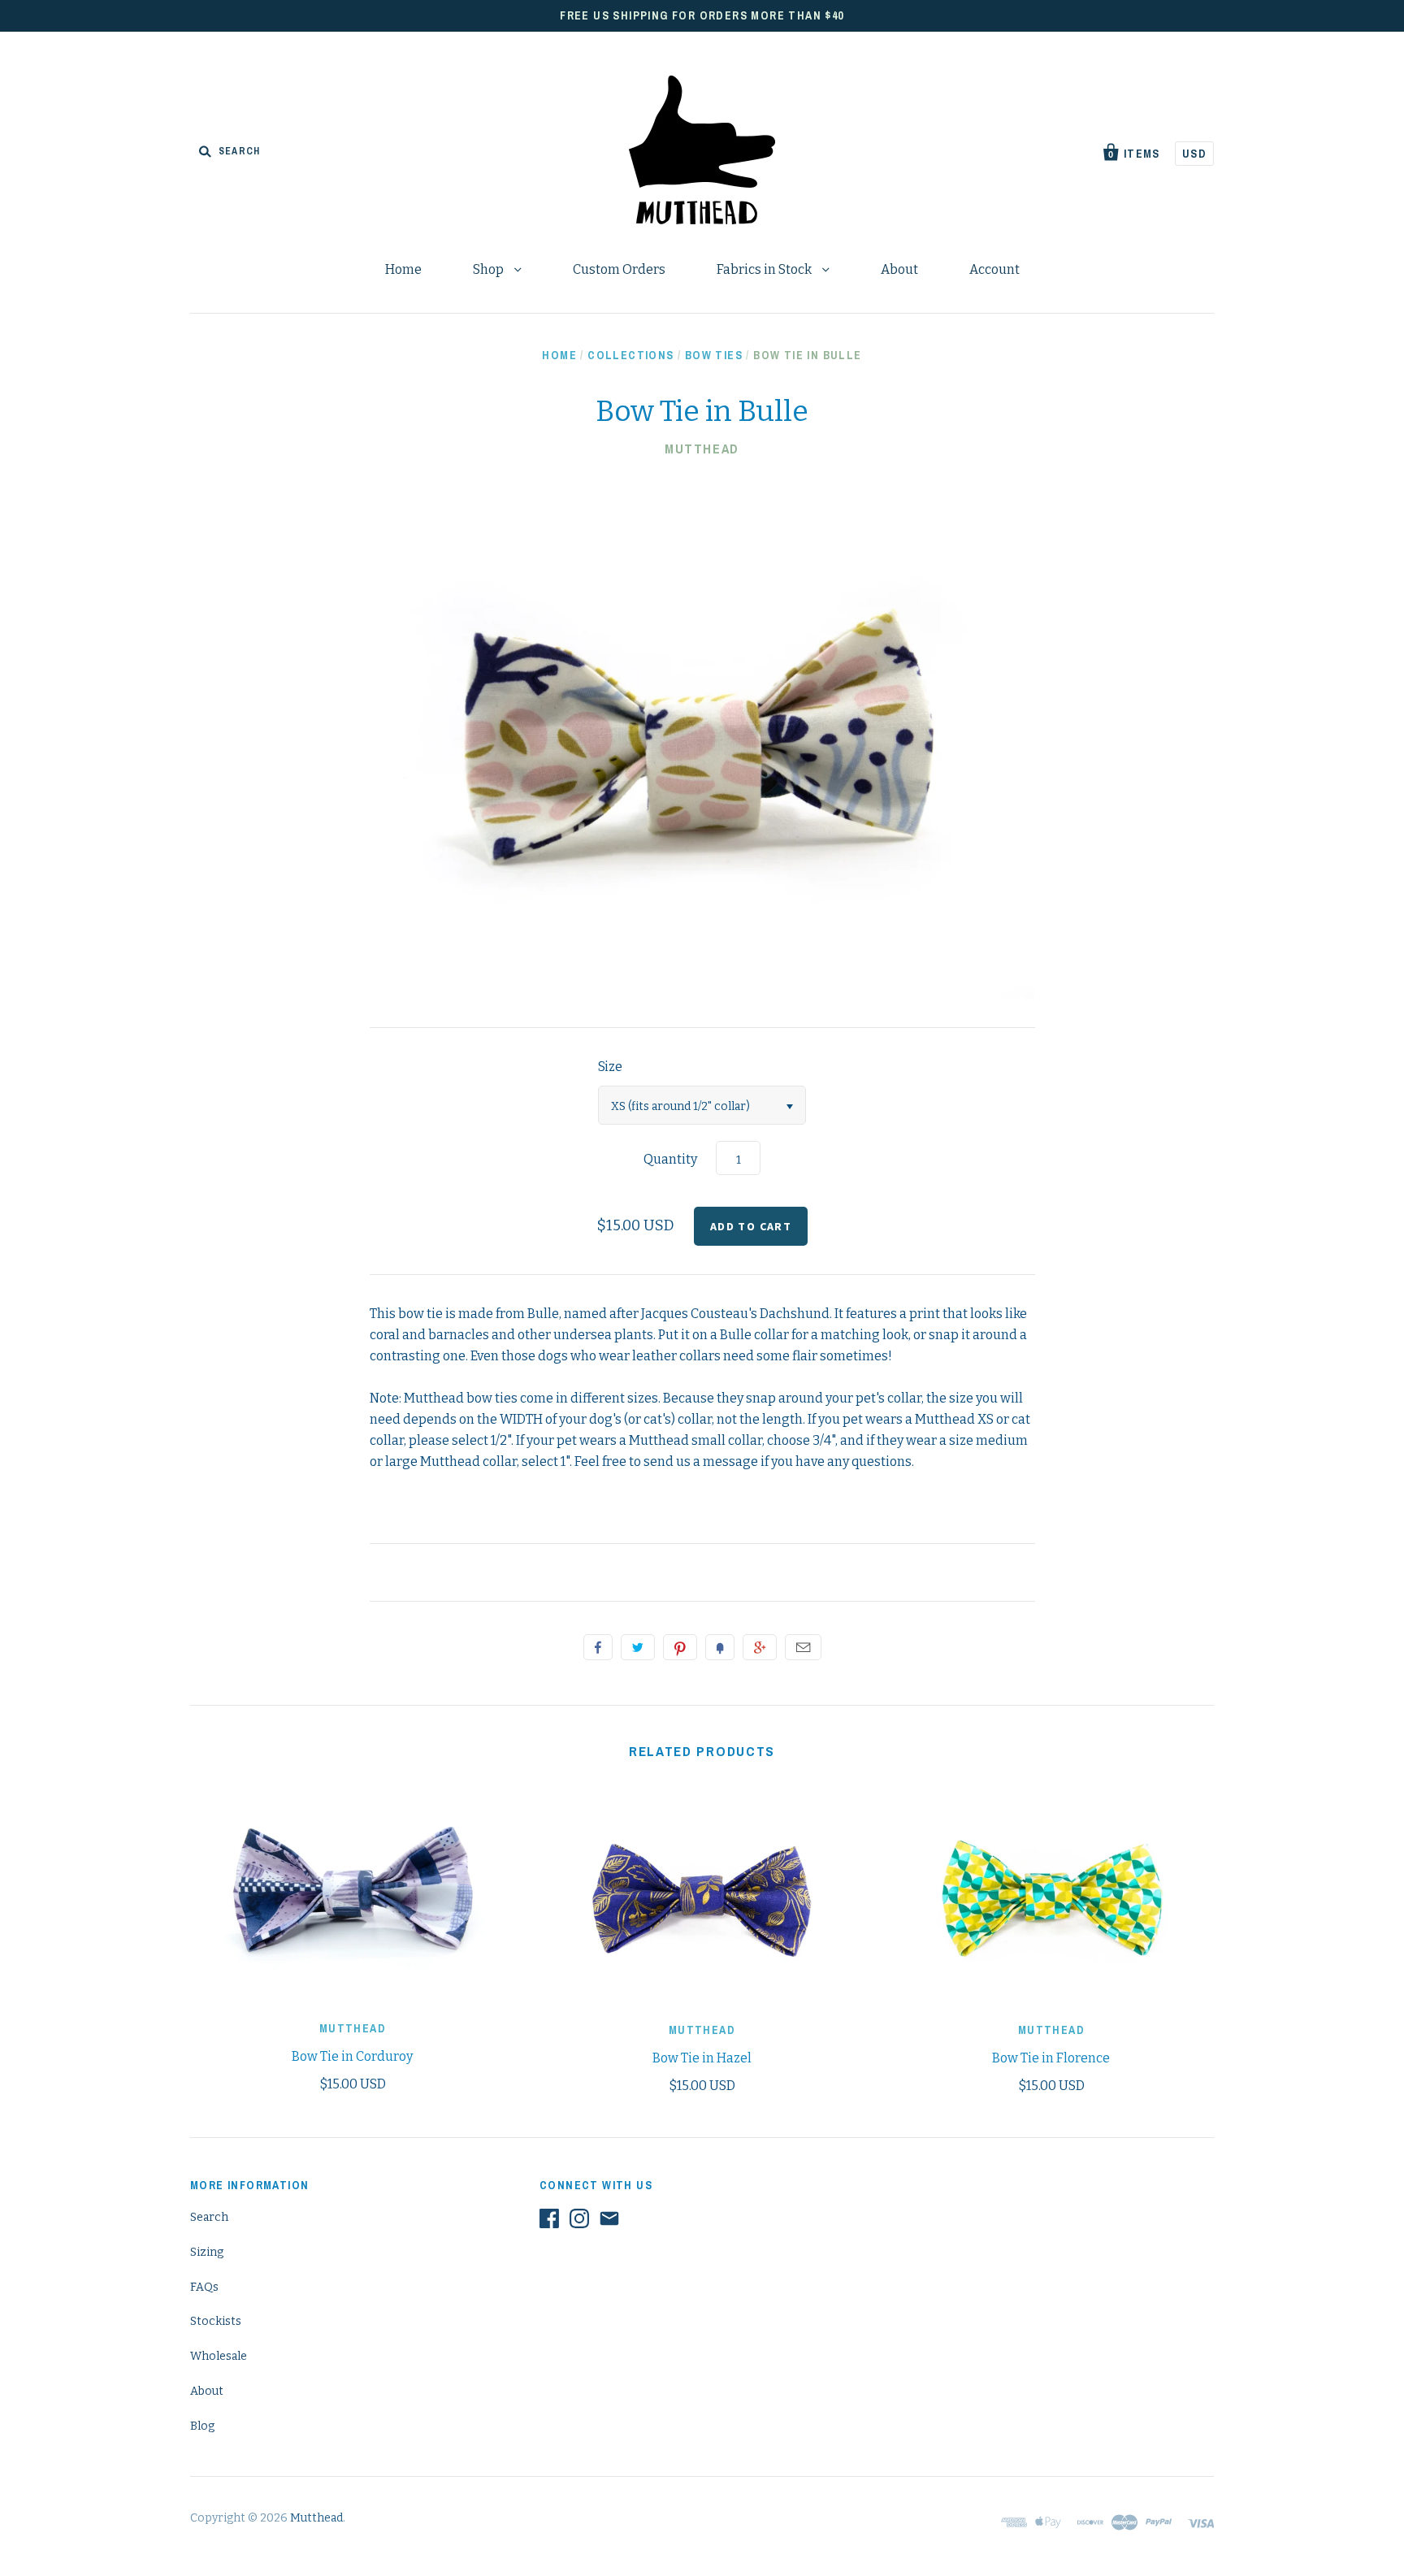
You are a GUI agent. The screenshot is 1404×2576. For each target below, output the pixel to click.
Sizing (207, 2252)
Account (994, 269)
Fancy (720, 1647)
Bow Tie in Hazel (702, 2058)
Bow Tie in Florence (1051, 2058)
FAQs (204, 2287)
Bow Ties (714, 355)
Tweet (638, 1647)
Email (803, 1647)
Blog (202, 2426)
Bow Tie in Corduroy (352, 2056)
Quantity (670, 1159)
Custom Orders (619, 269)
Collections (630, 355)
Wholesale (219, 2356)
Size (610, 1067)
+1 (760, 1647)
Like (598, 1647)
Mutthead (702, 449)
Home (403, 269)
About (899, 269)
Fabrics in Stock (765, 269)
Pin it (680, 1647)
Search (209, 2217)
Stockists (216, 2321)
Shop (490, 269)
